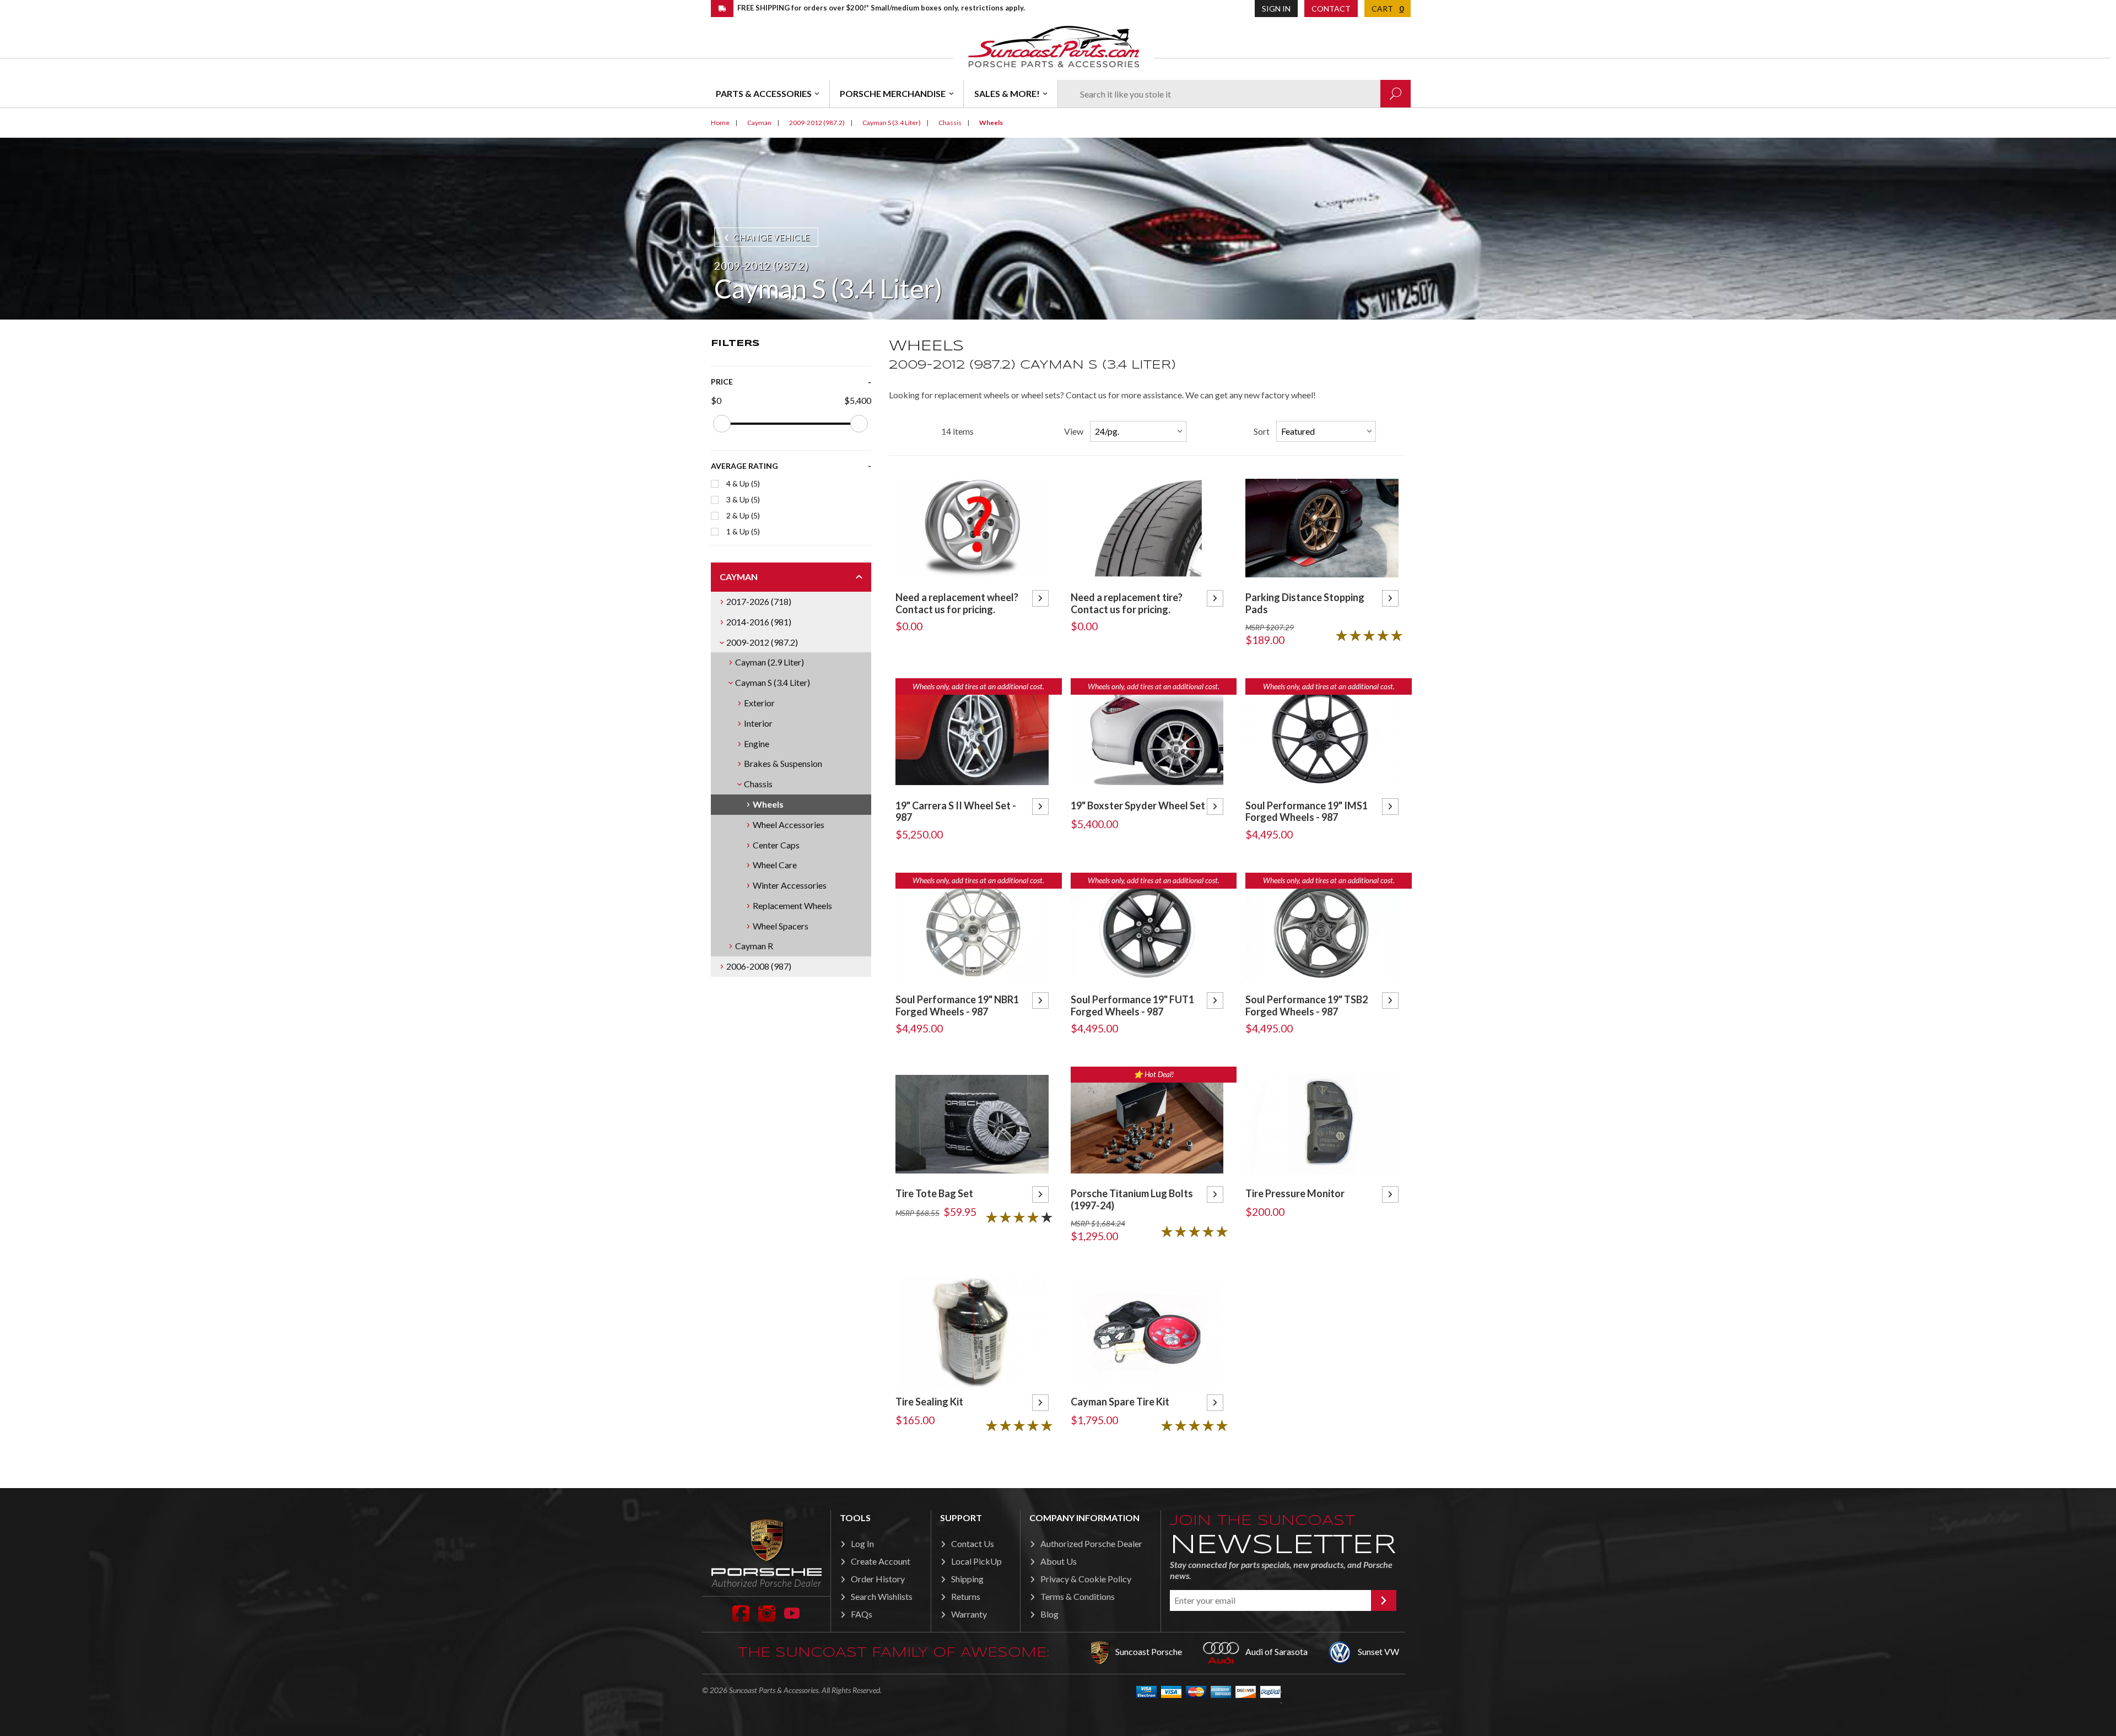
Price (722, 382)
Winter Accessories (790, 885)
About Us (1059, 1561)
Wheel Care (775, 865)
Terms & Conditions (1078, 1596)
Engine (757, 743)
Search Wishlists (882, 1596)
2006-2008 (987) (759, 966)
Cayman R (754, 946)
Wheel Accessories (789, 824)
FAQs (862, 1614)
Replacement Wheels (792, 905)
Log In (862, 1543)
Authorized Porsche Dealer (1091, 1543)
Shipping (967, 1579)
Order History (878, 1579)
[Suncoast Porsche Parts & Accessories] (1054, 46)
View (1074, 431)
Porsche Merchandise (893, 93)
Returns (966, 1596)
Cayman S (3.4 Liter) (773, 682)
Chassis (758, 784)
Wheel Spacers (781, 926)
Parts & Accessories (764, 93)
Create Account (881, 1561)
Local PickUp (976, 1561)
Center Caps (776, 845)
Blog (1049, 1614)
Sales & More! (1007, 93)
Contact (1331, 9)
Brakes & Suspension (783, 763)
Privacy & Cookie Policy (1086, 1579)
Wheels (768, 804)
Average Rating (744, 466)
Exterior (759, 703)
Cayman (739, 577)
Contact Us (973, 1543)
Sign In (1276, 9)
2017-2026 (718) (759, 601)
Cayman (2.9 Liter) (770, 662)
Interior (758, 723)
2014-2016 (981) (759, 622)
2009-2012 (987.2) (762, 642)
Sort (1262, 431)
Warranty (969, 1614)
